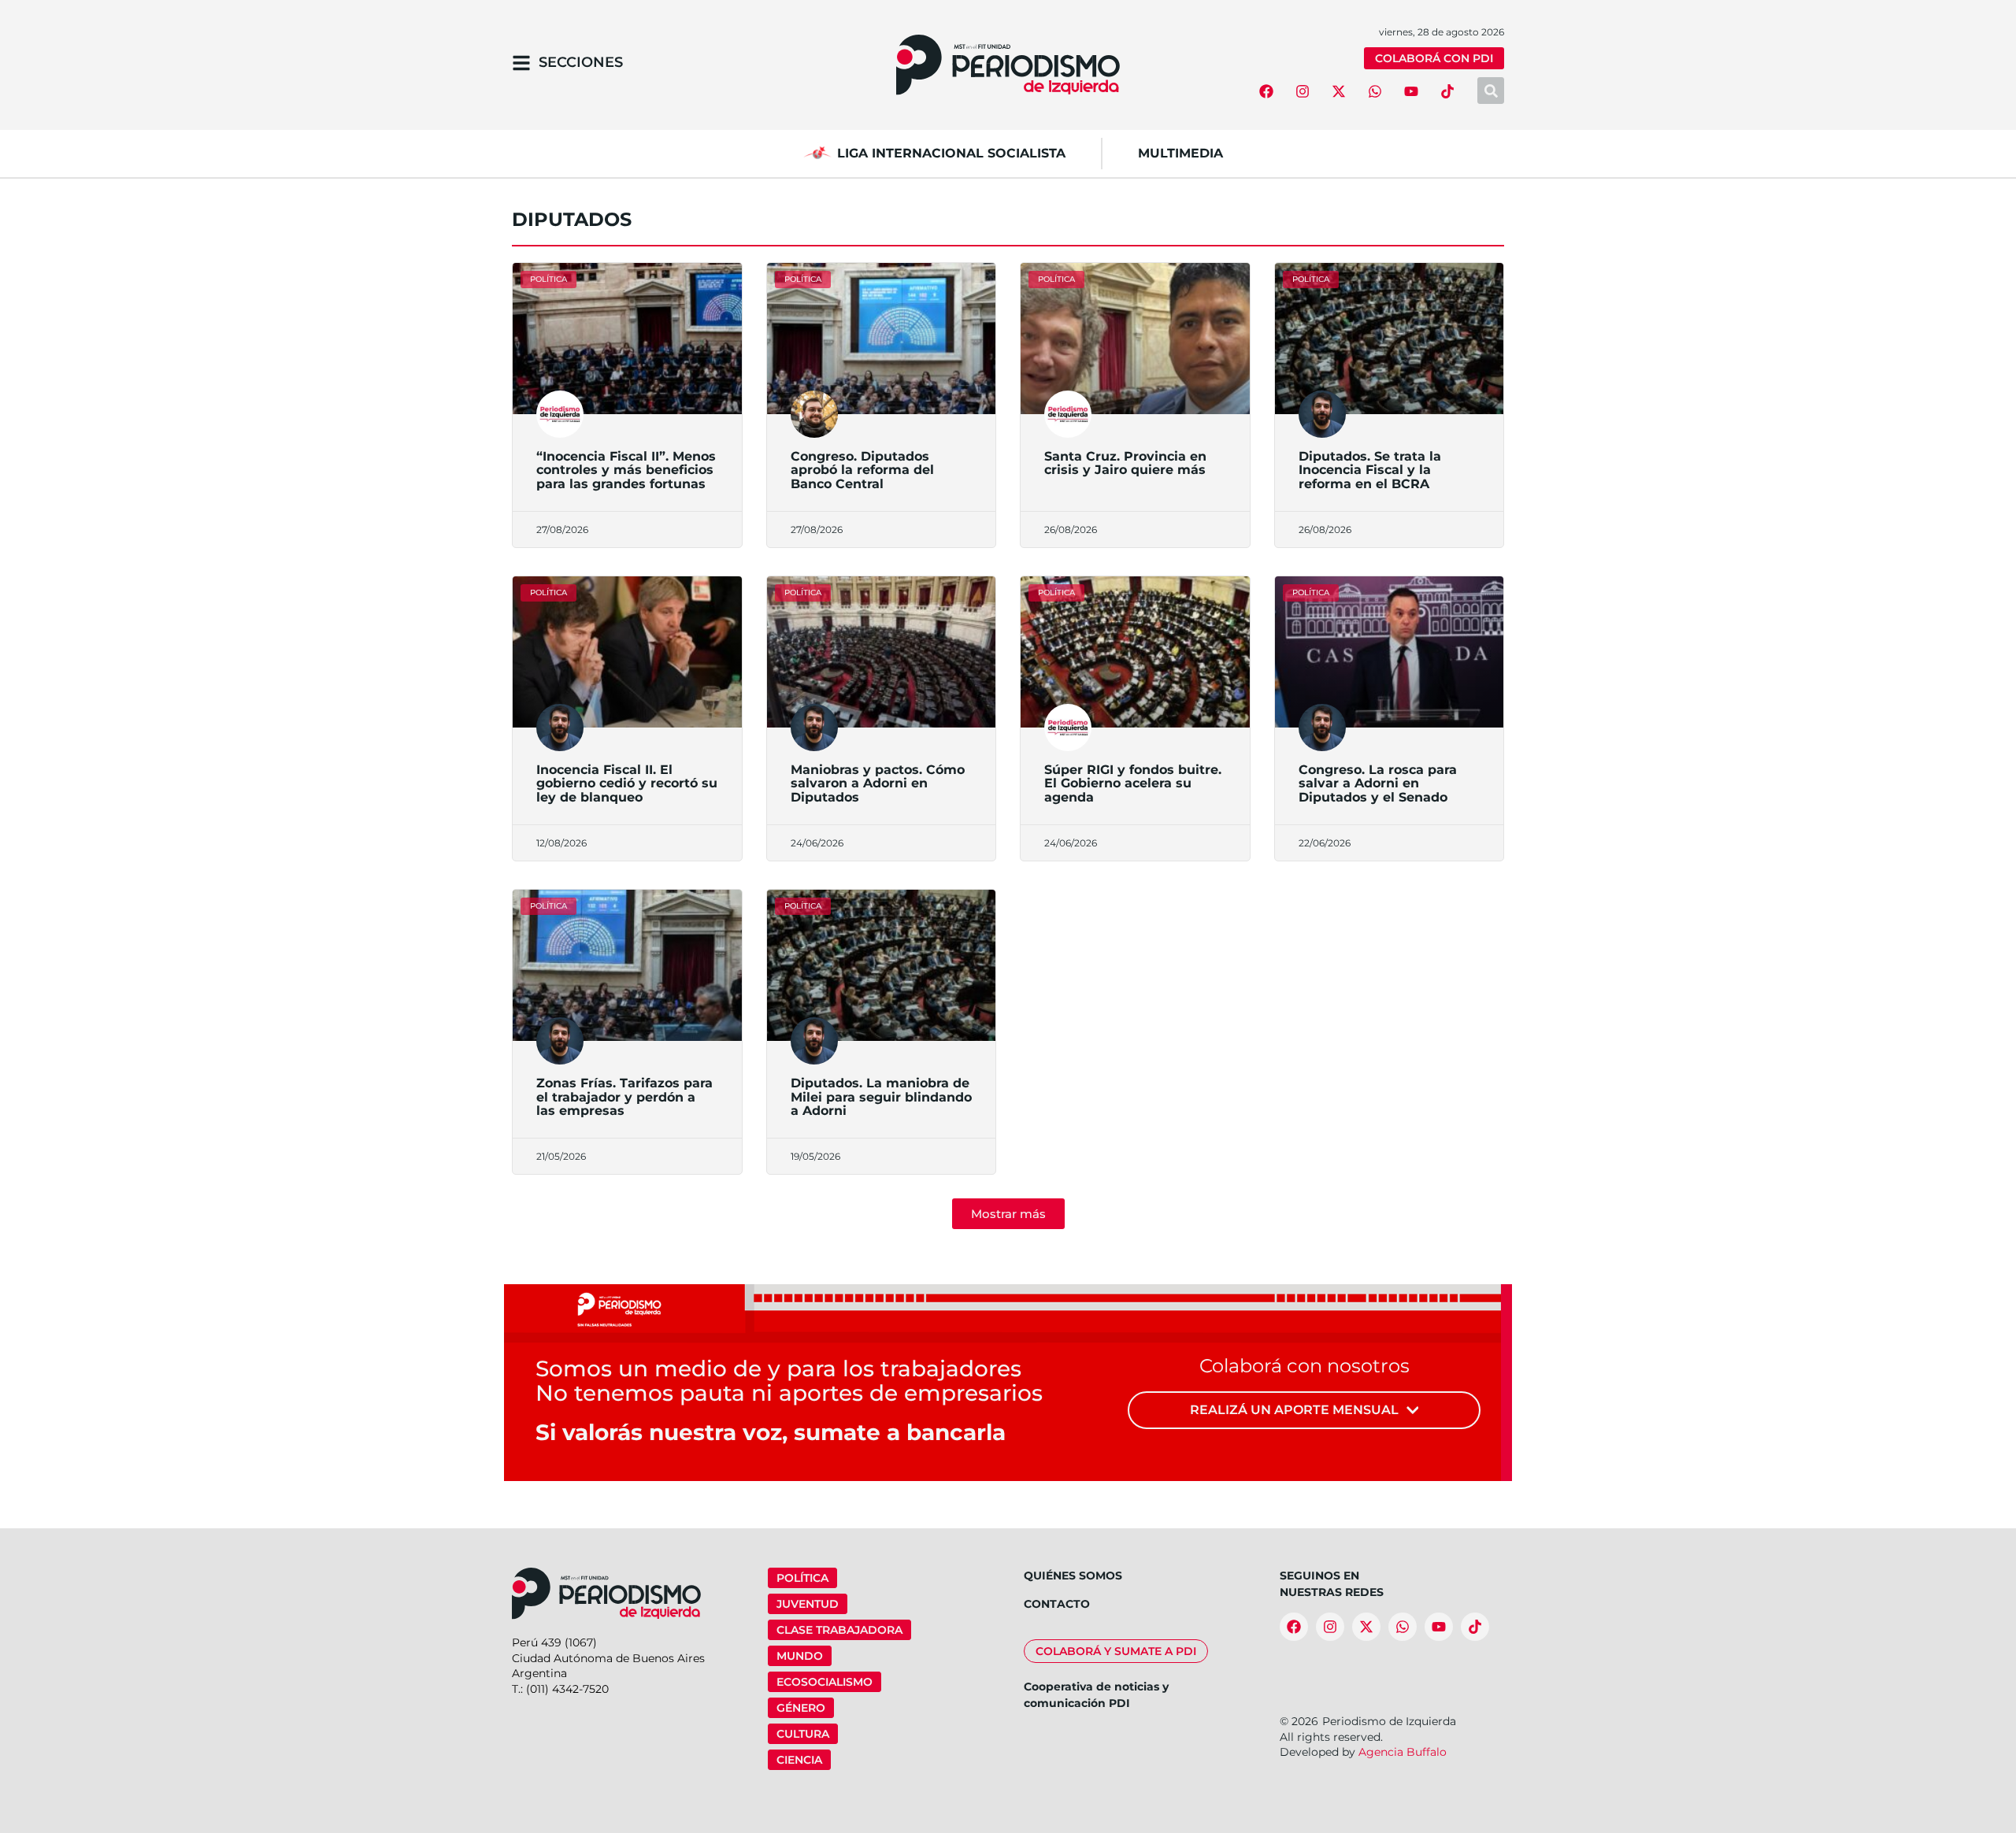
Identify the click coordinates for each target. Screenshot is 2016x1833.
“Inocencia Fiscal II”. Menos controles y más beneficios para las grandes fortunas (626, 470)
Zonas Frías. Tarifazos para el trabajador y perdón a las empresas (624, 1097)
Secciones (581, 62)
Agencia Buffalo (1403, 1752)
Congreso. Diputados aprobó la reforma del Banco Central (862, 470)
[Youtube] (1411, 91)
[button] (1008, 1214)
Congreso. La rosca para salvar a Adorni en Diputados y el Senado (1378, 783)
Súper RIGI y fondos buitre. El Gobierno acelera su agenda (1133, 783)
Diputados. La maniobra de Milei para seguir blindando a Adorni (881, 1097)
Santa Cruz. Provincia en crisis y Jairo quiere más (1125, 463)
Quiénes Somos (1073, 1576)
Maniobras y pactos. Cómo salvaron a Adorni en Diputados (878, 783)
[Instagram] (1303, 91)
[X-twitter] (1339, 91)
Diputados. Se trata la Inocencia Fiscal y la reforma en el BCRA (1370, 470)
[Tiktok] (1447, 91)
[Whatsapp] (1375, 91)
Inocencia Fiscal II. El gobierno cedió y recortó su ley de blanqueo (627, 783)
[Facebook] (1266, 91)
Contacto (1057, 1604)
